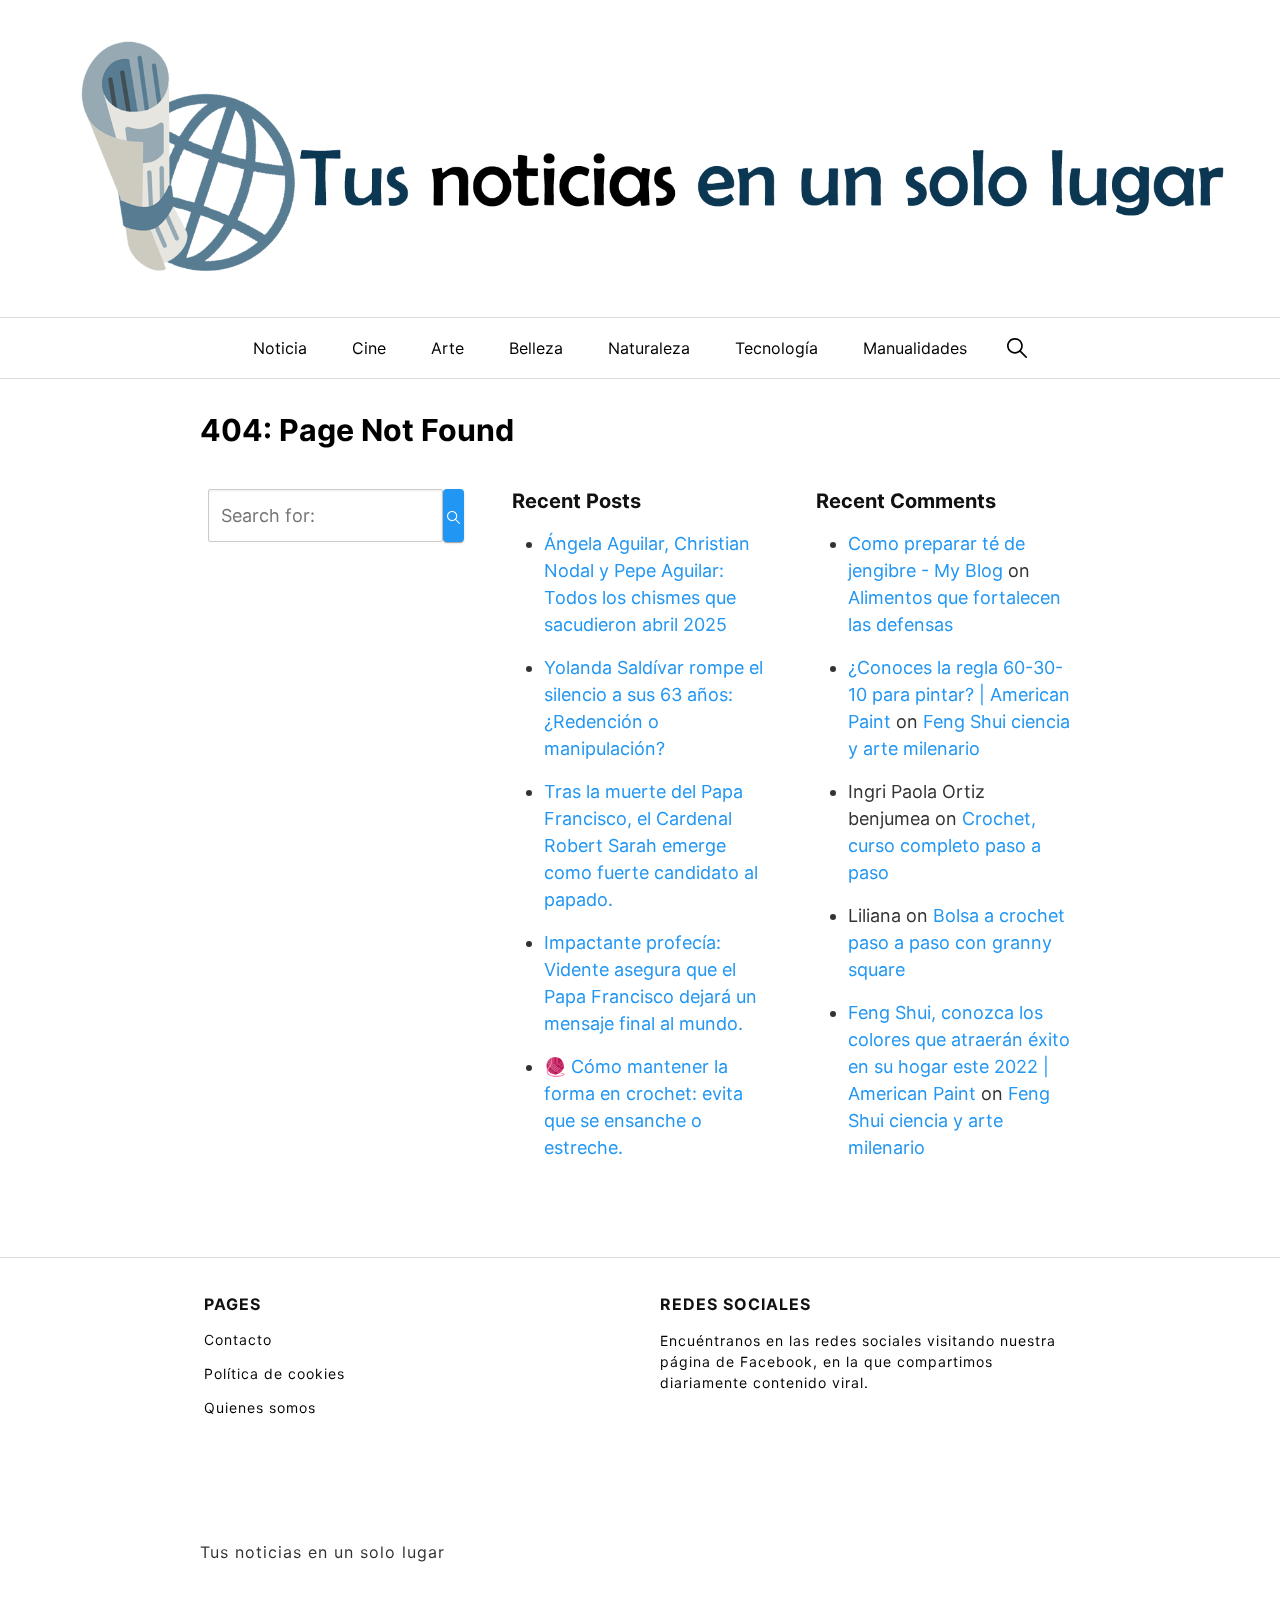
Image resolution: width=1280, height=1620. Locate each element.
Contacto (238, 1339)
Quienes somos (260, 1407)
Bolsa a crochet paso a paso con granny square (956, 942)
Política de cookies (274, 1373)
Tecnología (776, 348)
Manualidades (915, 348)
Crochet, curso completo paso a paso (944, 845)
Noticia (280, 348)
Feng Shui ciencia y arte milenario (949, 1120)
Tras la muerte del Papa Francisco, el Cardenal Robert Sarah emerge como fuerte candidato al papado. (651, 845)
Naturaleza (649, 348)
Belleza (536, 348)
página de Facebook (736, 1361)
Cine (369, 348)
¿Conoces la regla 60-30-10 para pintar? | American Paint (959, 694)
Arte (447, 348)
